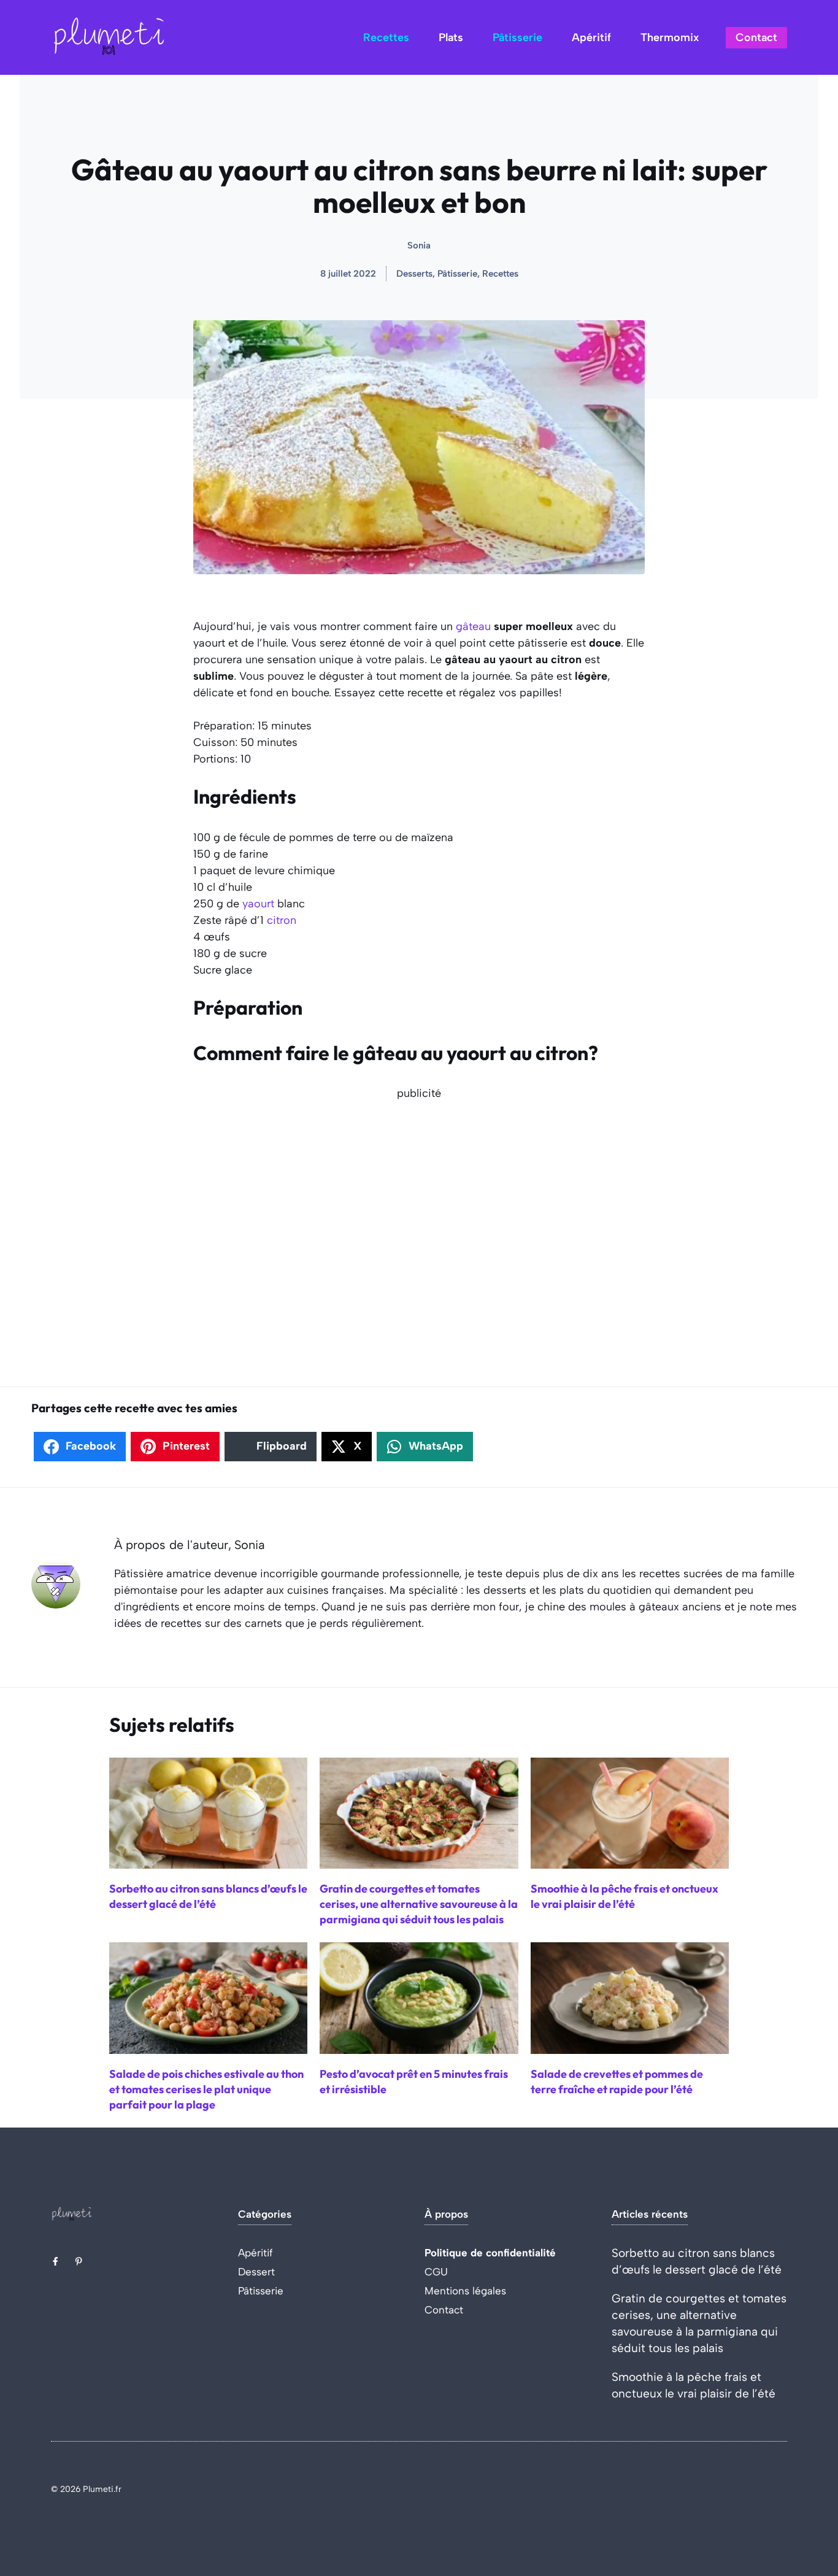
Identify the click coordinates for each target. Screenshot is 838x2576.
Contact (756, 37)
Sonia (419, 245)
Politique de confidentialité (490, 2253)
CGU (436, 2272)
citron (282, 920)
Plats (451, 37)
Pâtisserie (517, 37)
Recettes (386, 37)
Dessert (256, 2272)
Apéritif (591, 37)
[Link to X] (55, 2261)
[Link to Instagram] (79, 2261)
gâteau (473, 626)
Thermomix (670, 37)
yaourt (258, 904)
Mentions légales (465, 2291)
